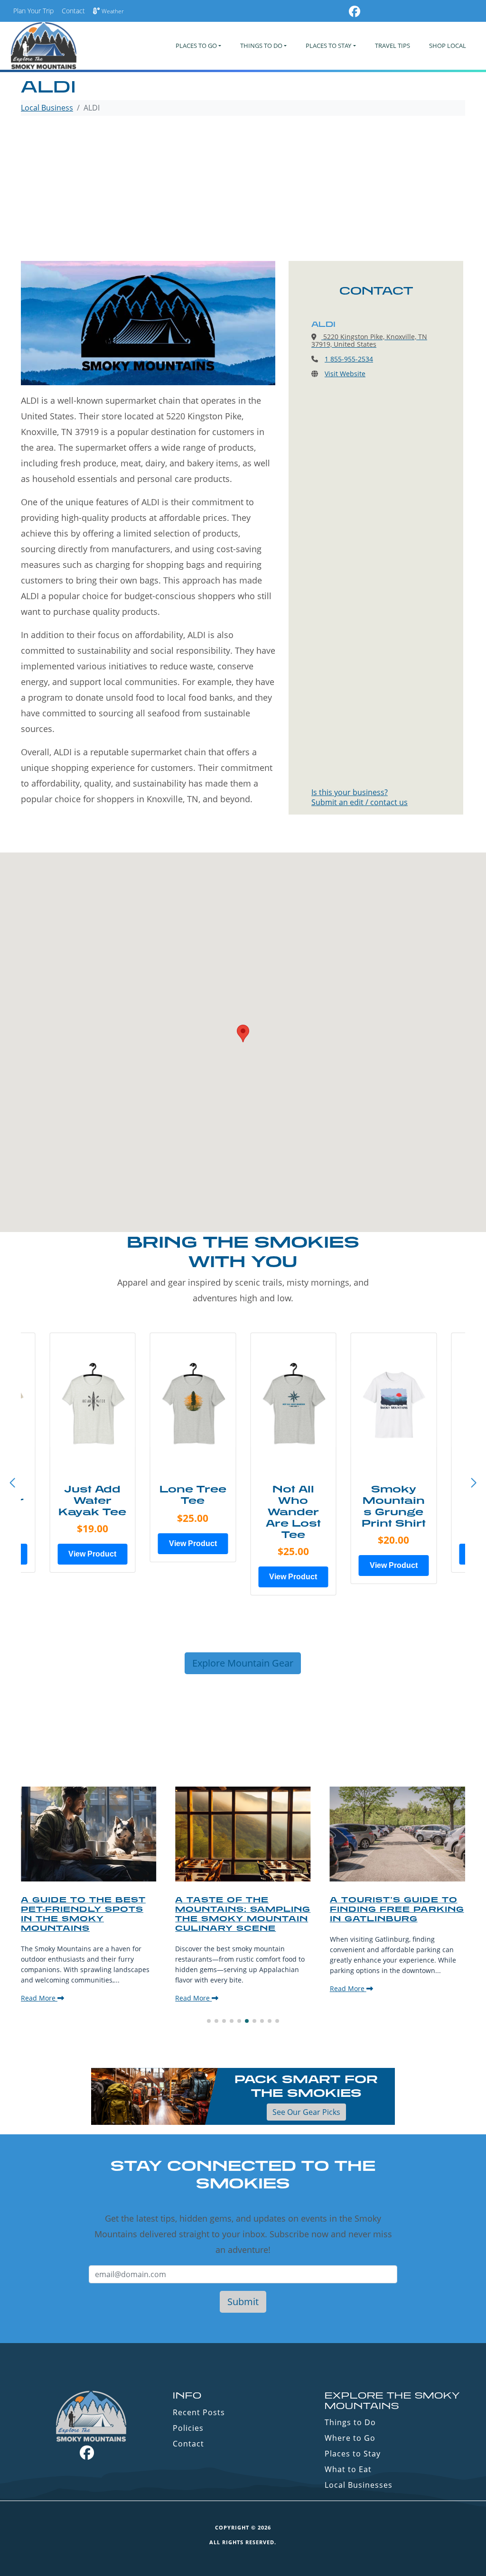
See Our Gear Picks (306, 2112)
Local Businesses (359, 2485)
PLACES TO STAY (328, 46)
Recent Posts (199, 2412)
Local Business (47, 108)
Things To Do (261, 46)
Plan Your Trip (33, 11)
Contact (73, 11)
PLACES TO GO (196, 46)
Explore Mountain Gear (243, 1663)
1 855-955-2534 (349, 359)
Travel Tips (393, 46)
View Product (92, 1554)
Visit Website (345, 374)
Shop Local (448, 46)
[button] (474, 1483)
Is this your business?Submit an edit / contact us (360, 797)
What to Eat (348, 2469)
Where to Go (350, 2438)
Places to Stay (353, 2454)
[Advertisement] (243, 190)
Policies (188, 2428)
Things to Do (350, 2422)
